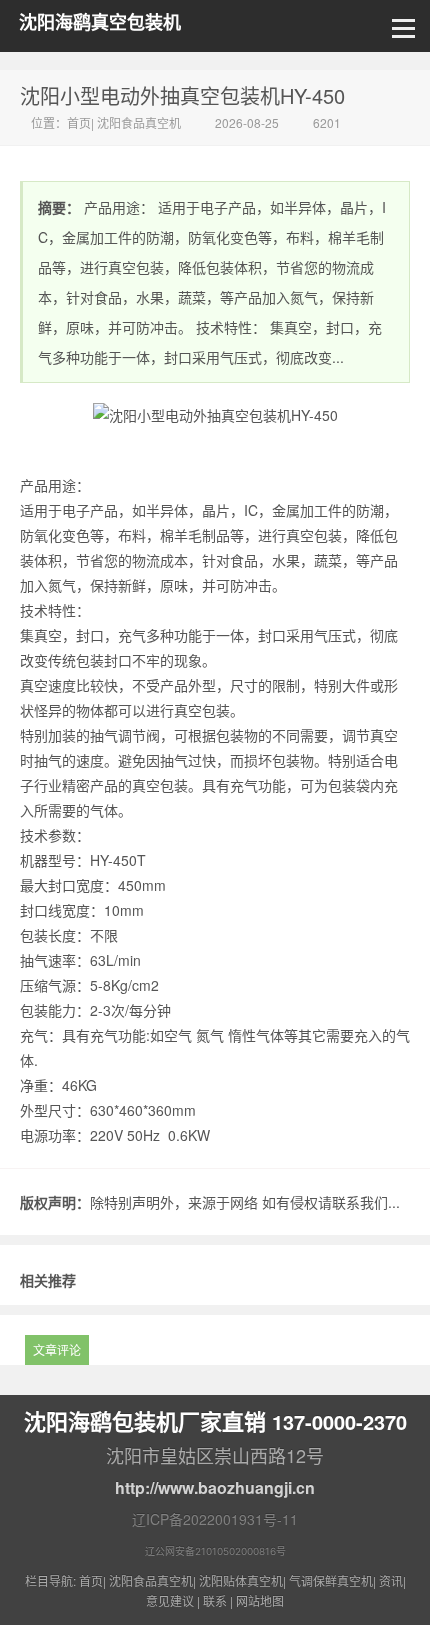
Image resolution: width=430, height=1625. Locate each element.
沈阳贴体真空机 (241, 1580)
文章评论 (57, 1349)
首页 (79, 122)
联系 (215, 1600)
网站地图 (260, 1600)
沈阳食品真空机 (139, 122)
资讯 (391, 1580)
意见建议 (170, 1600)
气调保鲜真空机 (331, 1580)
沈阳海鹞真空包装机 (100, 22)
